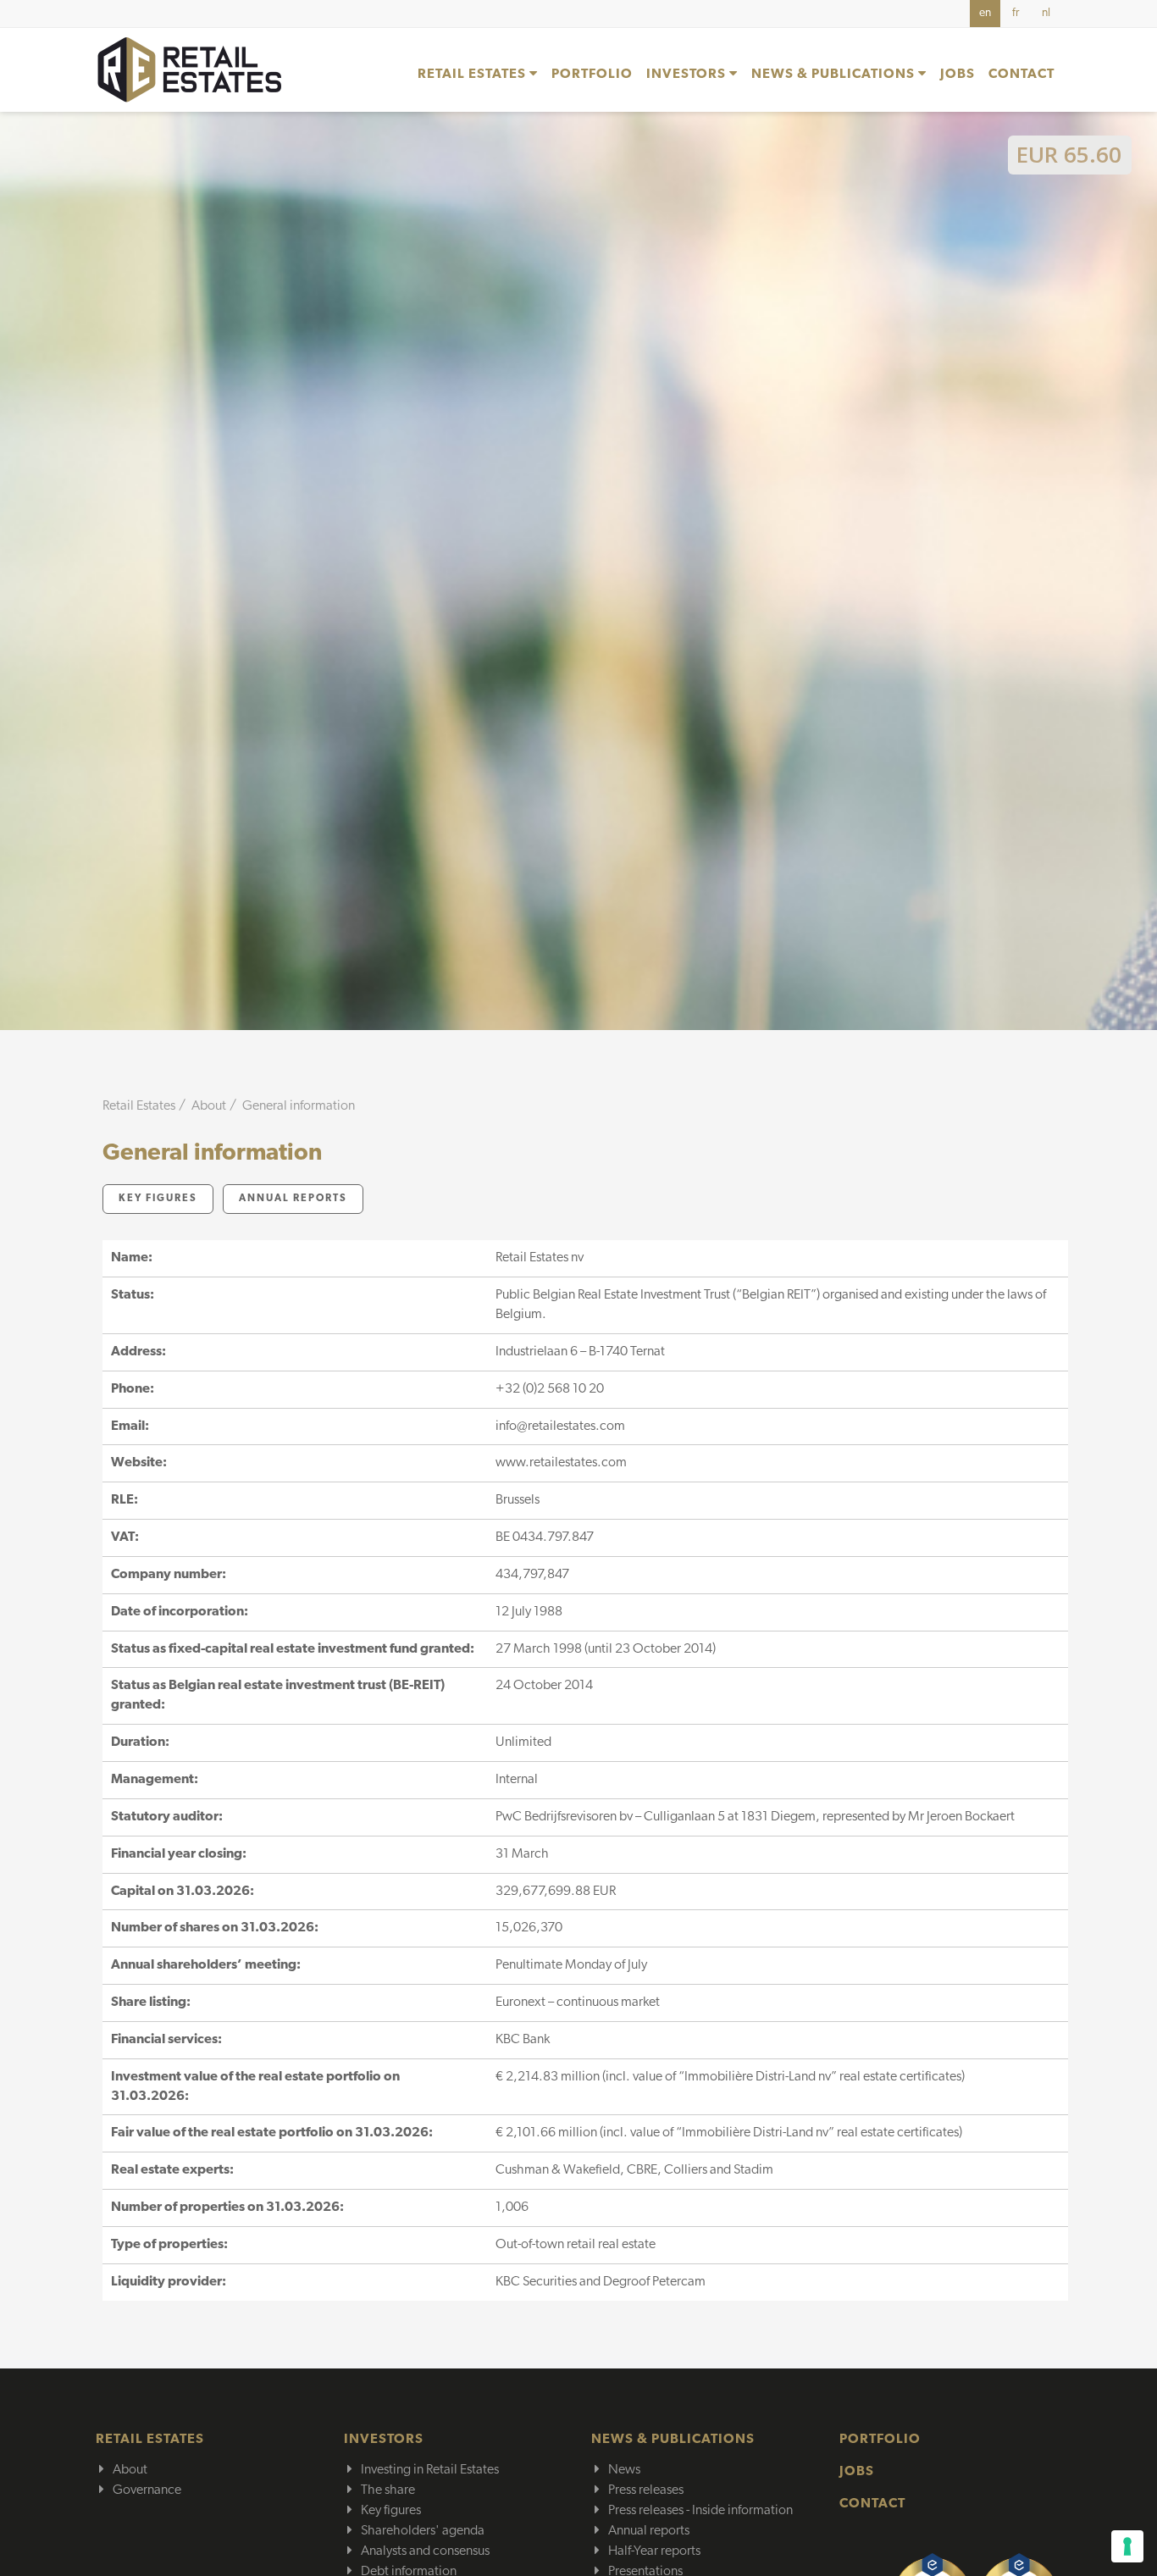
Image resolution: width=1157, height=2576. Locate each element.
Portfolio (592, 75)
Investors (688, 75)
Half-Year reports (654, 2551)
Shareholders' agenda (423, 2531)
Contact (1021, 75)
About (130, 2470)
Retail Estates (473, 75)
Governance (147, 2490)
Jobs (958, 75)
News (624, 2470)
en (985, 13)
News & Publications (835, 75)
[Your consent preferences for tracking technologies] (1127, 2546)
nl (1046, 13)
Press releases (646, 2490)
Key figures (158, 1199)
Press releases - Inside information (700, 2511)
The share (388, 2490)
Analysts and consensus (425, 2551)
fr (1016, 13)
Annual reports (293, 1199)
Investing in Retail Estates (430, 2470)
